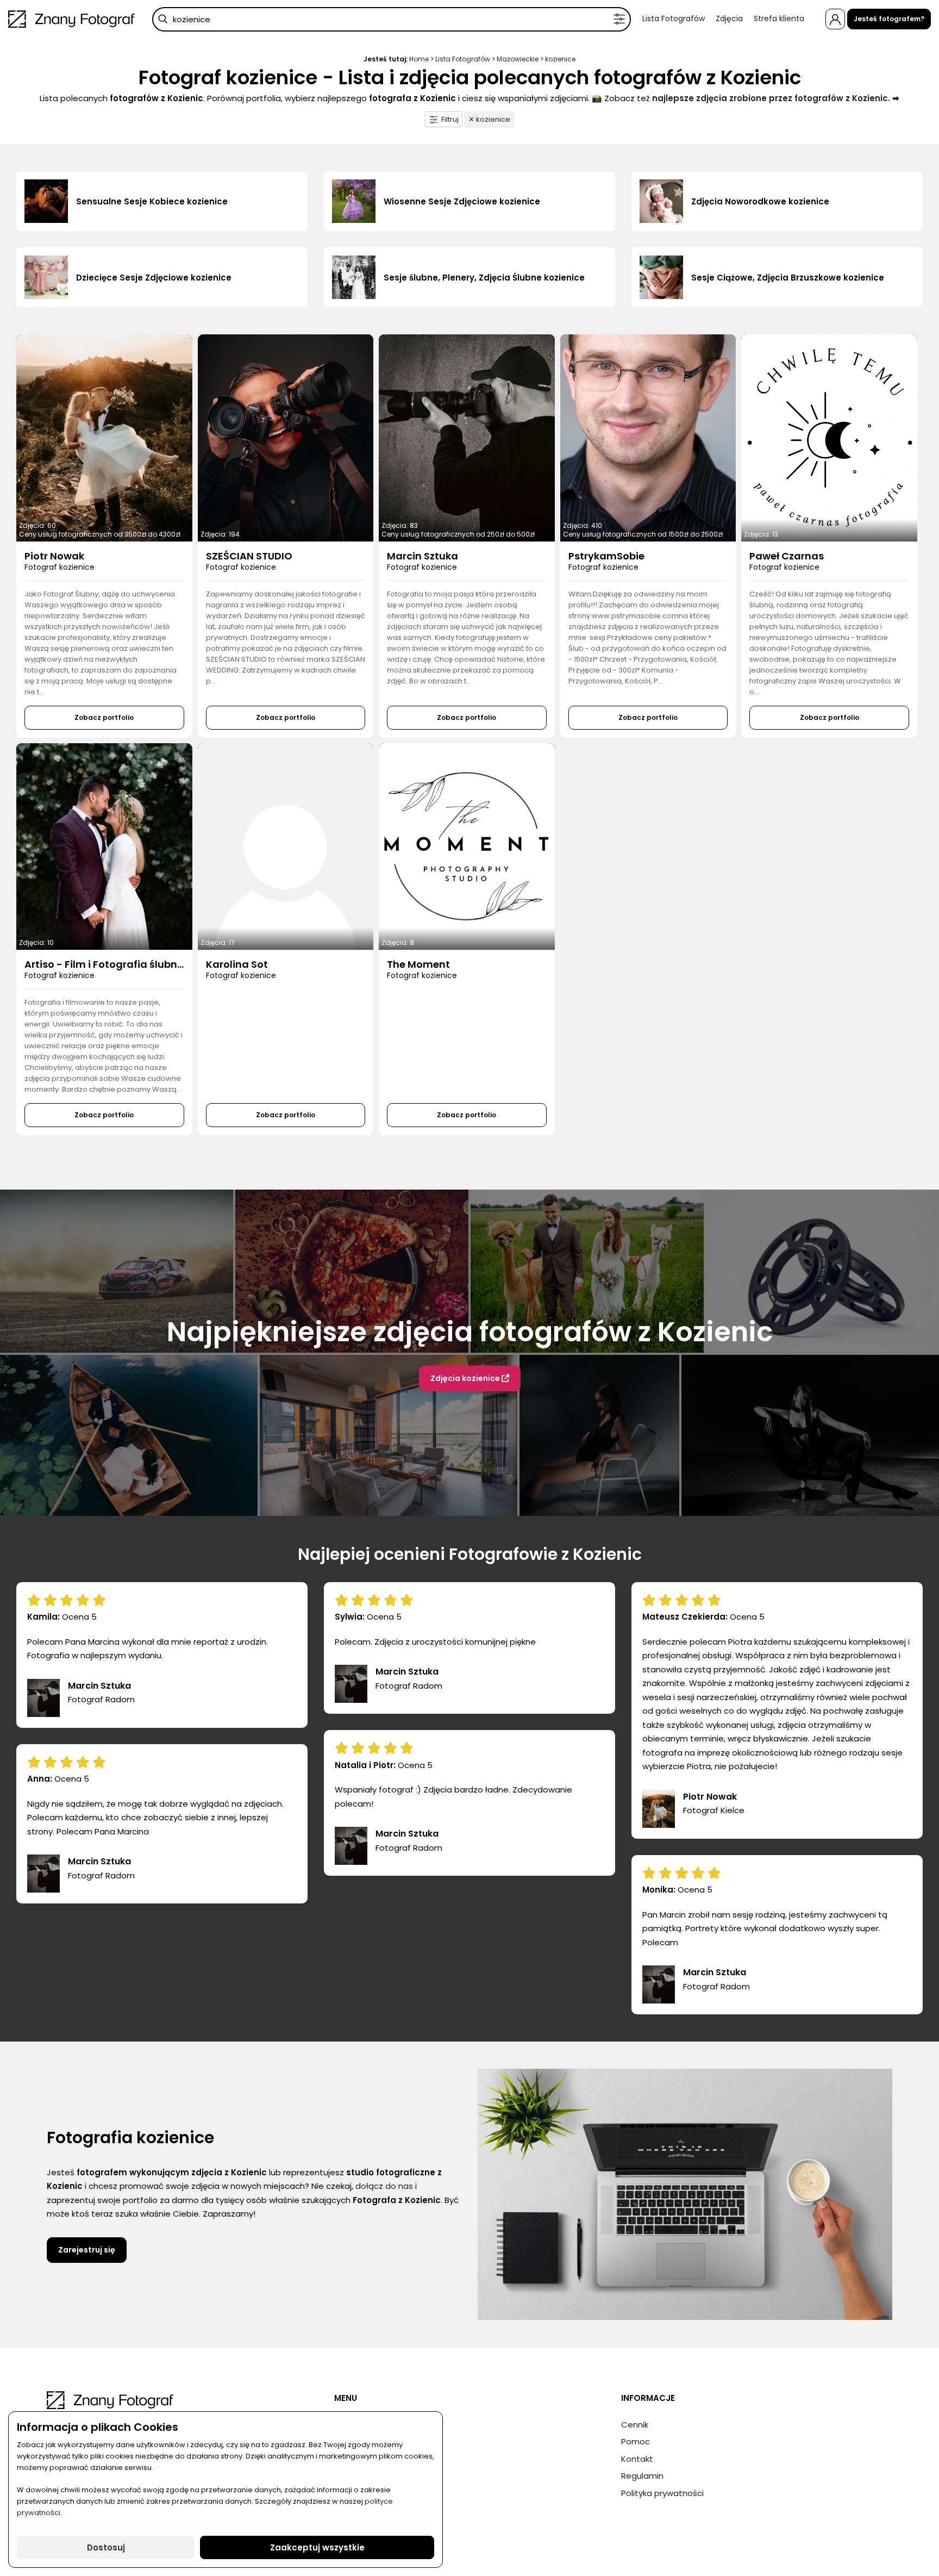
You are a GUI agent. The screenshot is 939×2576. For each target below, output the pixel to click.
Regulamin (642, 2476)
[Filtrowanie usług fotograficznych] (619, 19)
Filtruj (450, 119)
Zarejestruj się (87, 2250)
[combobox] (392, 19)
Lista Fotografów (674, 18)
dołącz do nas (384, 2186)
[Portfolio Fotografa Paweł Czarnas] (829, 438)
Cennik (635, 2425)
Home (419, 59)
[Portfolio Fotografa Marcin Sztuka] (467, 438)
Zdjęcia (729, 18)
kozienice (560, 59)
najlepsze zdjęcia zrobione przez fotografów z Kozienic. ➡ (776, 98)
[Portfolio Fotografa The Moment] (467, 847)
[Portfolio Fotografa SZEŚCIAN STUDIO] (286, 438)
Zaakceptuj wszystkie (317, 2547)
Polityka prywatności (662, 2493)
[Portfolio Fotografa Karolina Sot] (286, 847)
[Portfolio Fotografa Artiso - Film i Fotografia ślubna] (104, 847)
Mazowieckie (518, 59)
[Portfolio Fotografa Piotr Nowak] (104, 438)
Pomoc (636, 2441)
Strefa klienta (779, 18)
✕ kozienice (489, 119)
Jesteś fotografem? (889, 19)
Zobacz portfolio (104, 717)
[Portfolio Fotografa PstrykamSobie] (648, 438)
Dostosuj (106, 2547)
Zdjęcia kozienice (466, 1378)
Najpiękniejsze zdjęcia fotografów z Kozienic (470, 1332)
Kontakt (637, 2459)
